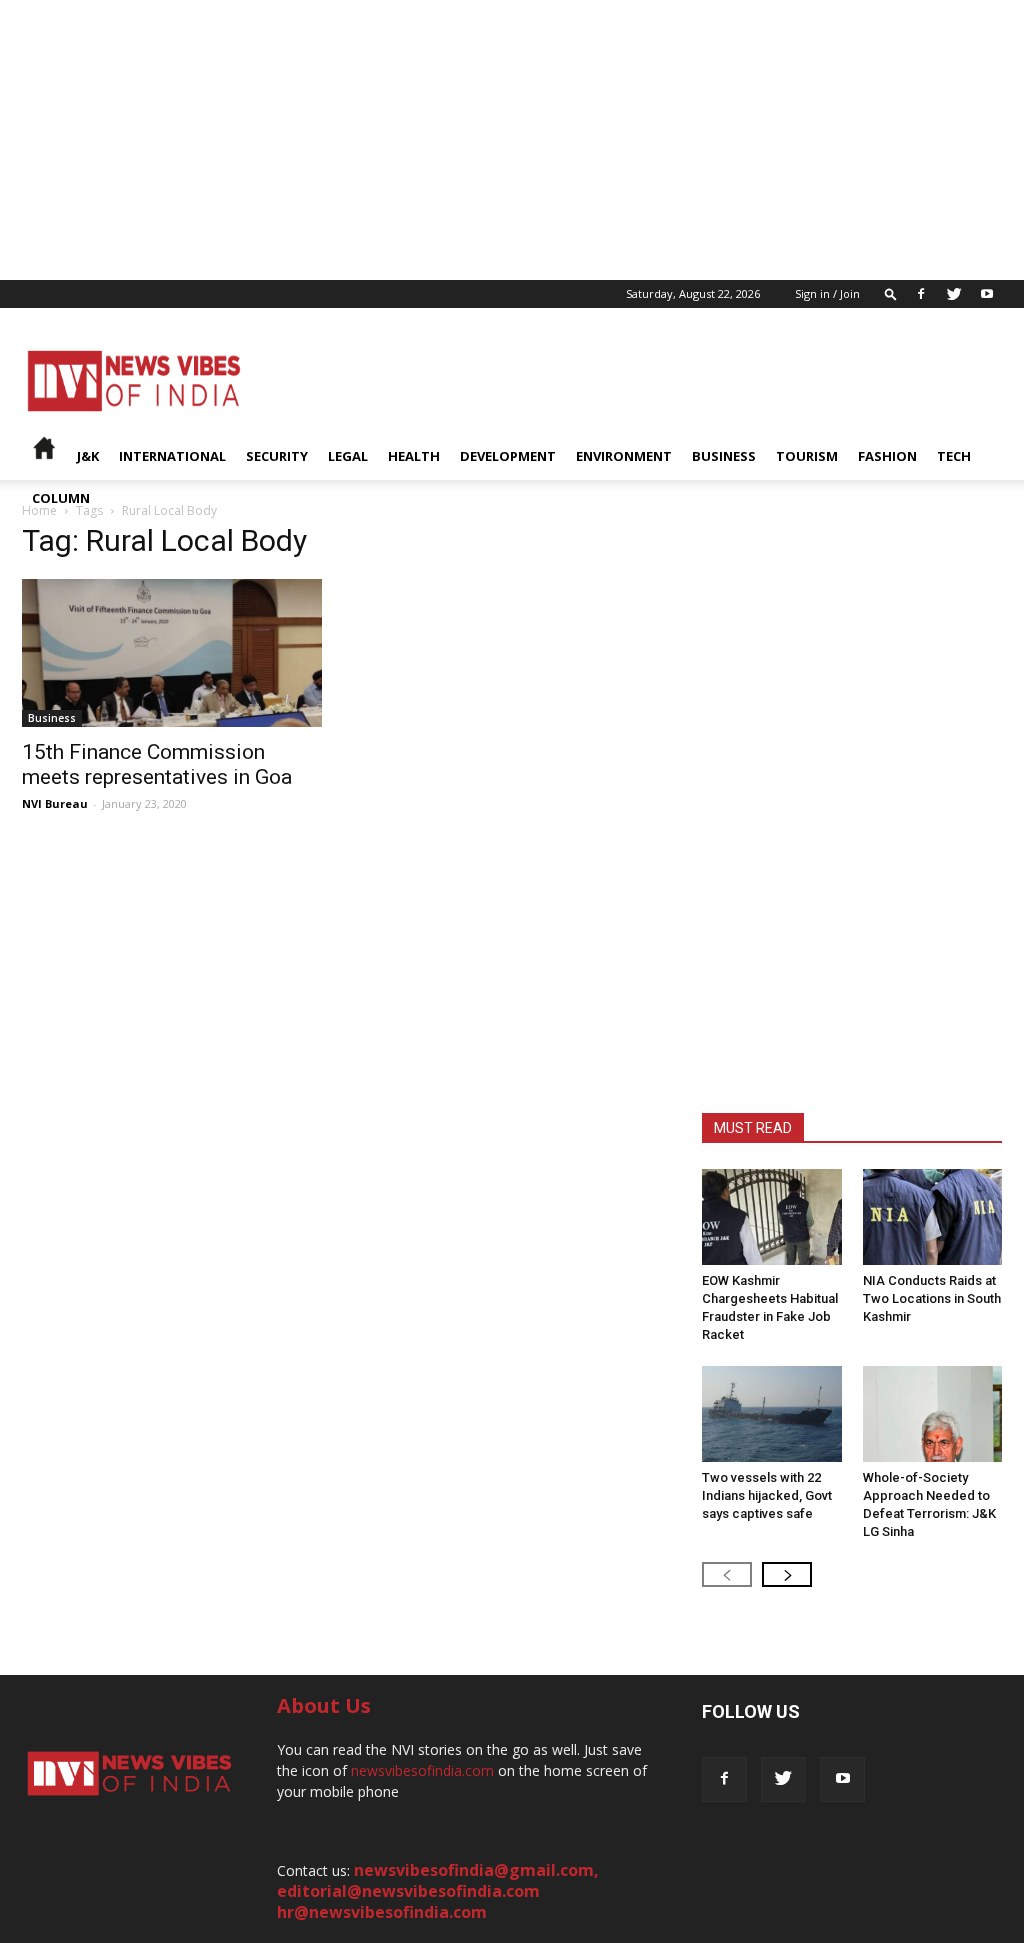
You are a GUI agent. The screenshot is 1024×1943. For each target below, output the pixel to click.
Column (61, 498)
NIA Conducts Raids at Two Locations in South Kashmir (932, 1298)
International (172, 456)
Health (414, 456)
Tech (954, 456)
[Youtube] (987, 294)
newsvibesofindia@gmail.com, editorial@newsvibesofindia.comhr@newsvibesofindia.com (438, 1891)
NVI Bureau (55, 803)
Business (724, 456)
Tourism (807, 456)
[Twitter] (954, 294)
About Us (324, 1705)
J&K (88, 456)
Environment (624, 456)
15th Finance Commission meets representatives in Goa (157, 764)
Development (508, 456)
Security (277, 456)
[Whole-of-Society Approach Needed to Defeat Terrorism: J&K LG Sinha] (933, 1414)
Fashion (887, 456)
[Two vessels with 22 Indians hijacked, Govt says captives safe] (772, 1414)
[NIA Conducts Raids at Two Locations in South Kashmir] (933, 1217)
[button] (891, 293)
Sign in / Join (827, 293)
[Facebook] (921, 294)
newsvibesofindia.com (422, 1770)
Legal (348, 456)
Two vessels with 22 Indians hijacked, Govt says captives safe (767, 1495)
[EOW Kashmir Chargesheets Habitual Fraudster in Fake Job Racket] (772, 1217)
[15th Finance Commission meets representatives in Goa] (172, 653)
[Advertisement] (512, 140)
